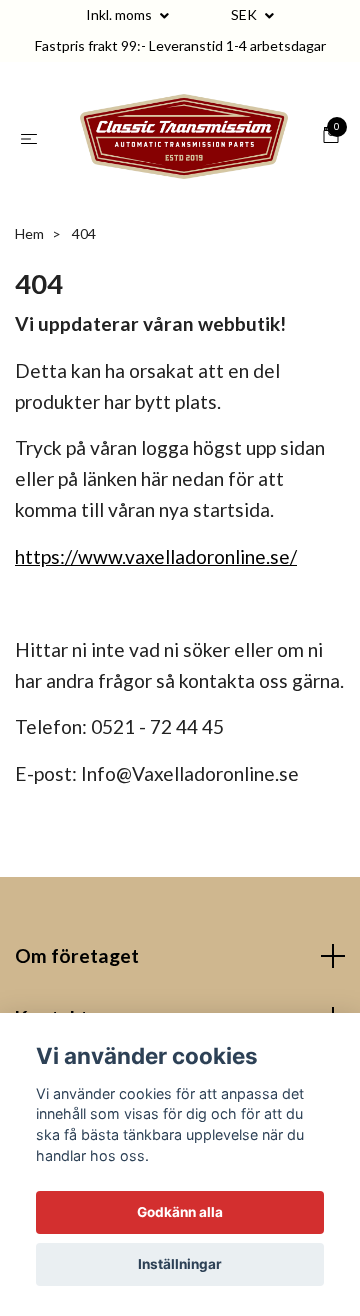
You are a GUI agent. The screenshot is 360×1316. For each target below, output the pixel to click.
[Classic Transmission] (184, 144)
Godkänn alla (180, 1212)
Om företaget (77, 969)
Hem (29, 248)
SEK (245, 14)
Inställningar (180, 1264)
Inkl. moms (120, 14)
